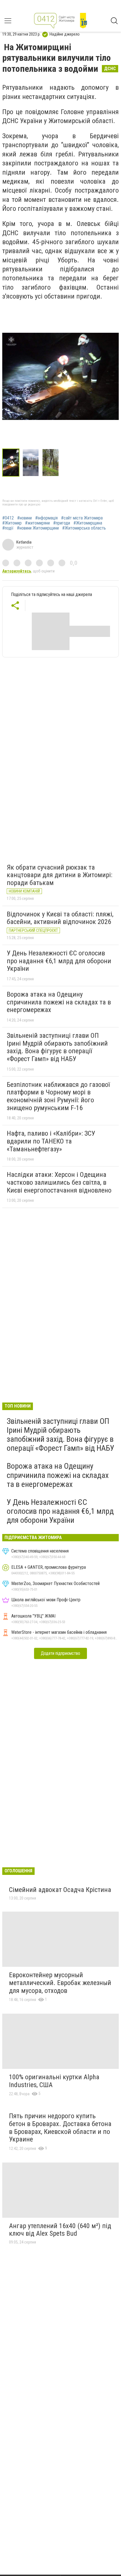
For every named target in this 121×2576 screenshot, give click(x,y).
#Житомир (12, 523)
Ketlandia (24, 542)
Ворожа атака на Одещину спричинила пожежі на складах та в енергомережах (59, 1002)
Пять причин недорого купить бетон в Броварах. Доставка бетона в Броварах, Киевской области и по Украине (60, 2128)
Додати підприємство (60, 1653)
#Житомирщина (88, 523)
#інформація (46, 518)
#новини (24, 518)
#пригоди (62, 523)
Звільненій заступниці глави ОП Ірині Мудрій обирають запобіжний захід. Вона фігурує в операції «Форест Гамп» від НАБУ (57, 1047)
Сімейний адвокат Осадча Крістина (60, 1890)
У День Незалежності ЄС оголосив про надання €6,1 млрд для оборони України (59, 961)
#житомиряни (37, 523)
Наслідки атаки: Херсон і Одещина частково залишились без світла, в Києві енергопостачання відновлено (59, 1182)
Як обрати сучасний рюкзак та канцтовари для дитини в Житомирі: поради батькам (60, 875)
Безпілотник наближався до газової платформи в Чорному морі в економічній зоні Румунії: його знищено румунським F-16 (58, 1096)
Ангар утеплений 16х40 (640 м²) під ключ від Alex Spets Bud (60, 2230)
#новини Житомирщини (38, 528)
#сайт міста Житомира (82, 518)
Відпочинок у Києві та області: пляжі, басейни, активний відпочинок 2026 (60, 918)
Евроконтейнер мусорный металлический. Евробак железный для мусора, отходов (60, 1983)
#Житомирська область (84, 528)
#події (8, 528)
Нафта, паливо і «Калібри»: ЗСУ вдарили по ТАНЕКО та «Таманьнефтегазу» (51, 1141)
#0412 (8, 518)
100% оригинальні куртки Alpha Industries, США (54, 2081)
